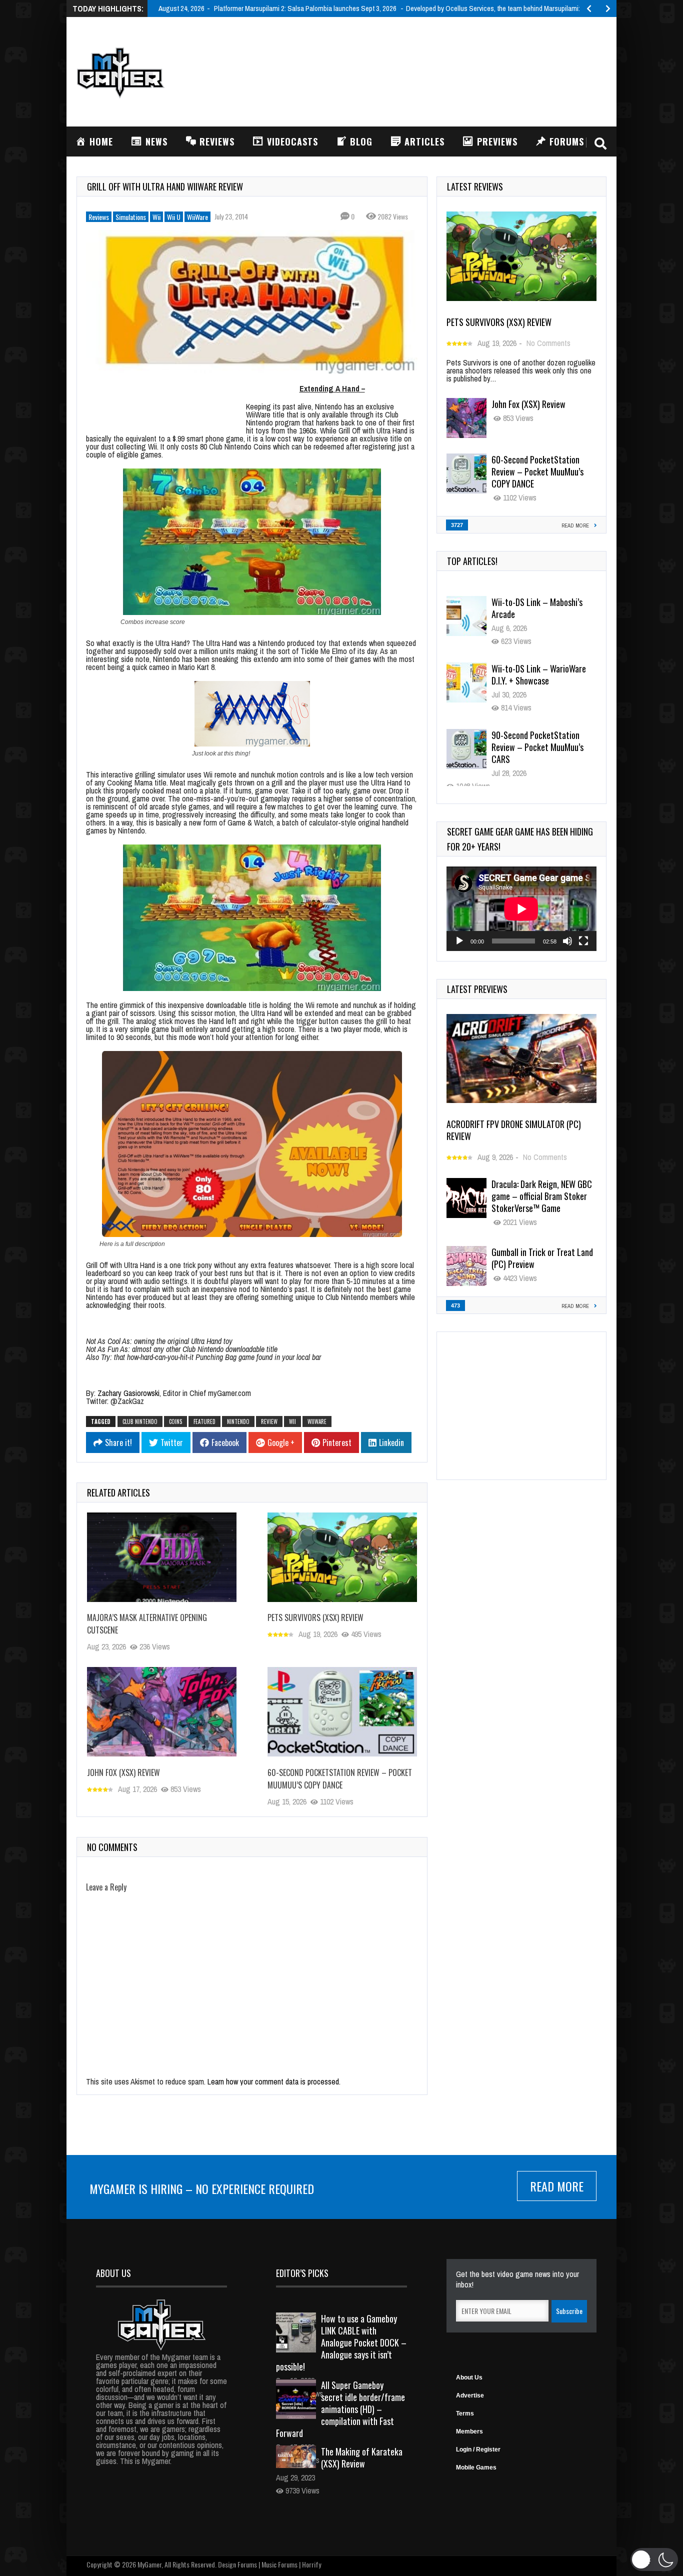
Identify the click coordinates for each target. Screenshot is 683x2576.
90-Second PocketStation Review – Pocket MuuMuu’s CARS (537, 680)
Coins (175, 1421)
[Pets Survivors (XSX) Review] (342, 1557)
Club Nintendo (140, 1421)
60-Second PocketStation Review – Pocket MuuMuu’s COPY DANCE (340, 1779)
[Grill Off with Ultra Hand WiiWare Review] (252, 302)
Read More (557, 2186)
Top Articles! (472, 561)
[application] (521, 909)
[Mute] (567, 941)
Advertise (470, 2395)
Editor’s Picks (302, 2273)
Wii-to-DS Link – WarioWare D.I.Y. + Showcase (539, 608)
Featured (204, 1421)
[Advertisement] (424, 70)
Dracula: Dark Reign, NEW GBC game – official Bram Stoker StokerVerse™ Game (542, 1196)
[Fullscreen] (583, 941)
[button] (654, 2559)
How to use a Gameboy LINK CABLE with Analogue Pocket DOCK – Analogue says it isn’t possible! (341, 2342)
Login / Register (478, 2449)
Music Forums (279, 2564)
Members (469, 2431)
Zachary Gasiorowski (128, 1393)
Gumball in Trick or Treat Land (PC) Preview (542, 1258)
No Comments (548, 343)
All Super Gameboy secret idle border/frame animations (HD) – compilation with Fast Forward (340, 2409)
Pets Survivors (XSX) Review (315, 1618)
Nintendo (238, 1421)
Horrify (311, 2564)
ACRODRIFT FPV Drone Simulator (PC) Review (514, 1130)
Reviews (99, 217)
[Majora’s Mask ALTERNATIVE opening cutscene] (162, 1557)
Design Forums (237, 2564)
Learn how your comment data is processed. (274, 2081)
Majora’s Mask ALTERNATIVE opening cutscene (538, 741)
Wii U (174, 217)
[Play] (459, 941)
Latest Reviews (475, 186)
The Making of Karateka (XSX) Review (362, 2457)
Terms (465, 2413)
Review (269, 1421)
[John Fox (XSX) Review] (162, 1711)
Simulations (131, 217)
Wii (156, 217)
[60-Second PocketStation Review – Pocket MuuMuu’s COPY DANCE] (342, 1711)
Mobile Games (476, 2467)
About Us (469, 2377)
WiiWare (197, 217)
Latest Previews (477, 989)
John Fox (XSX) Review (123, 1772)
